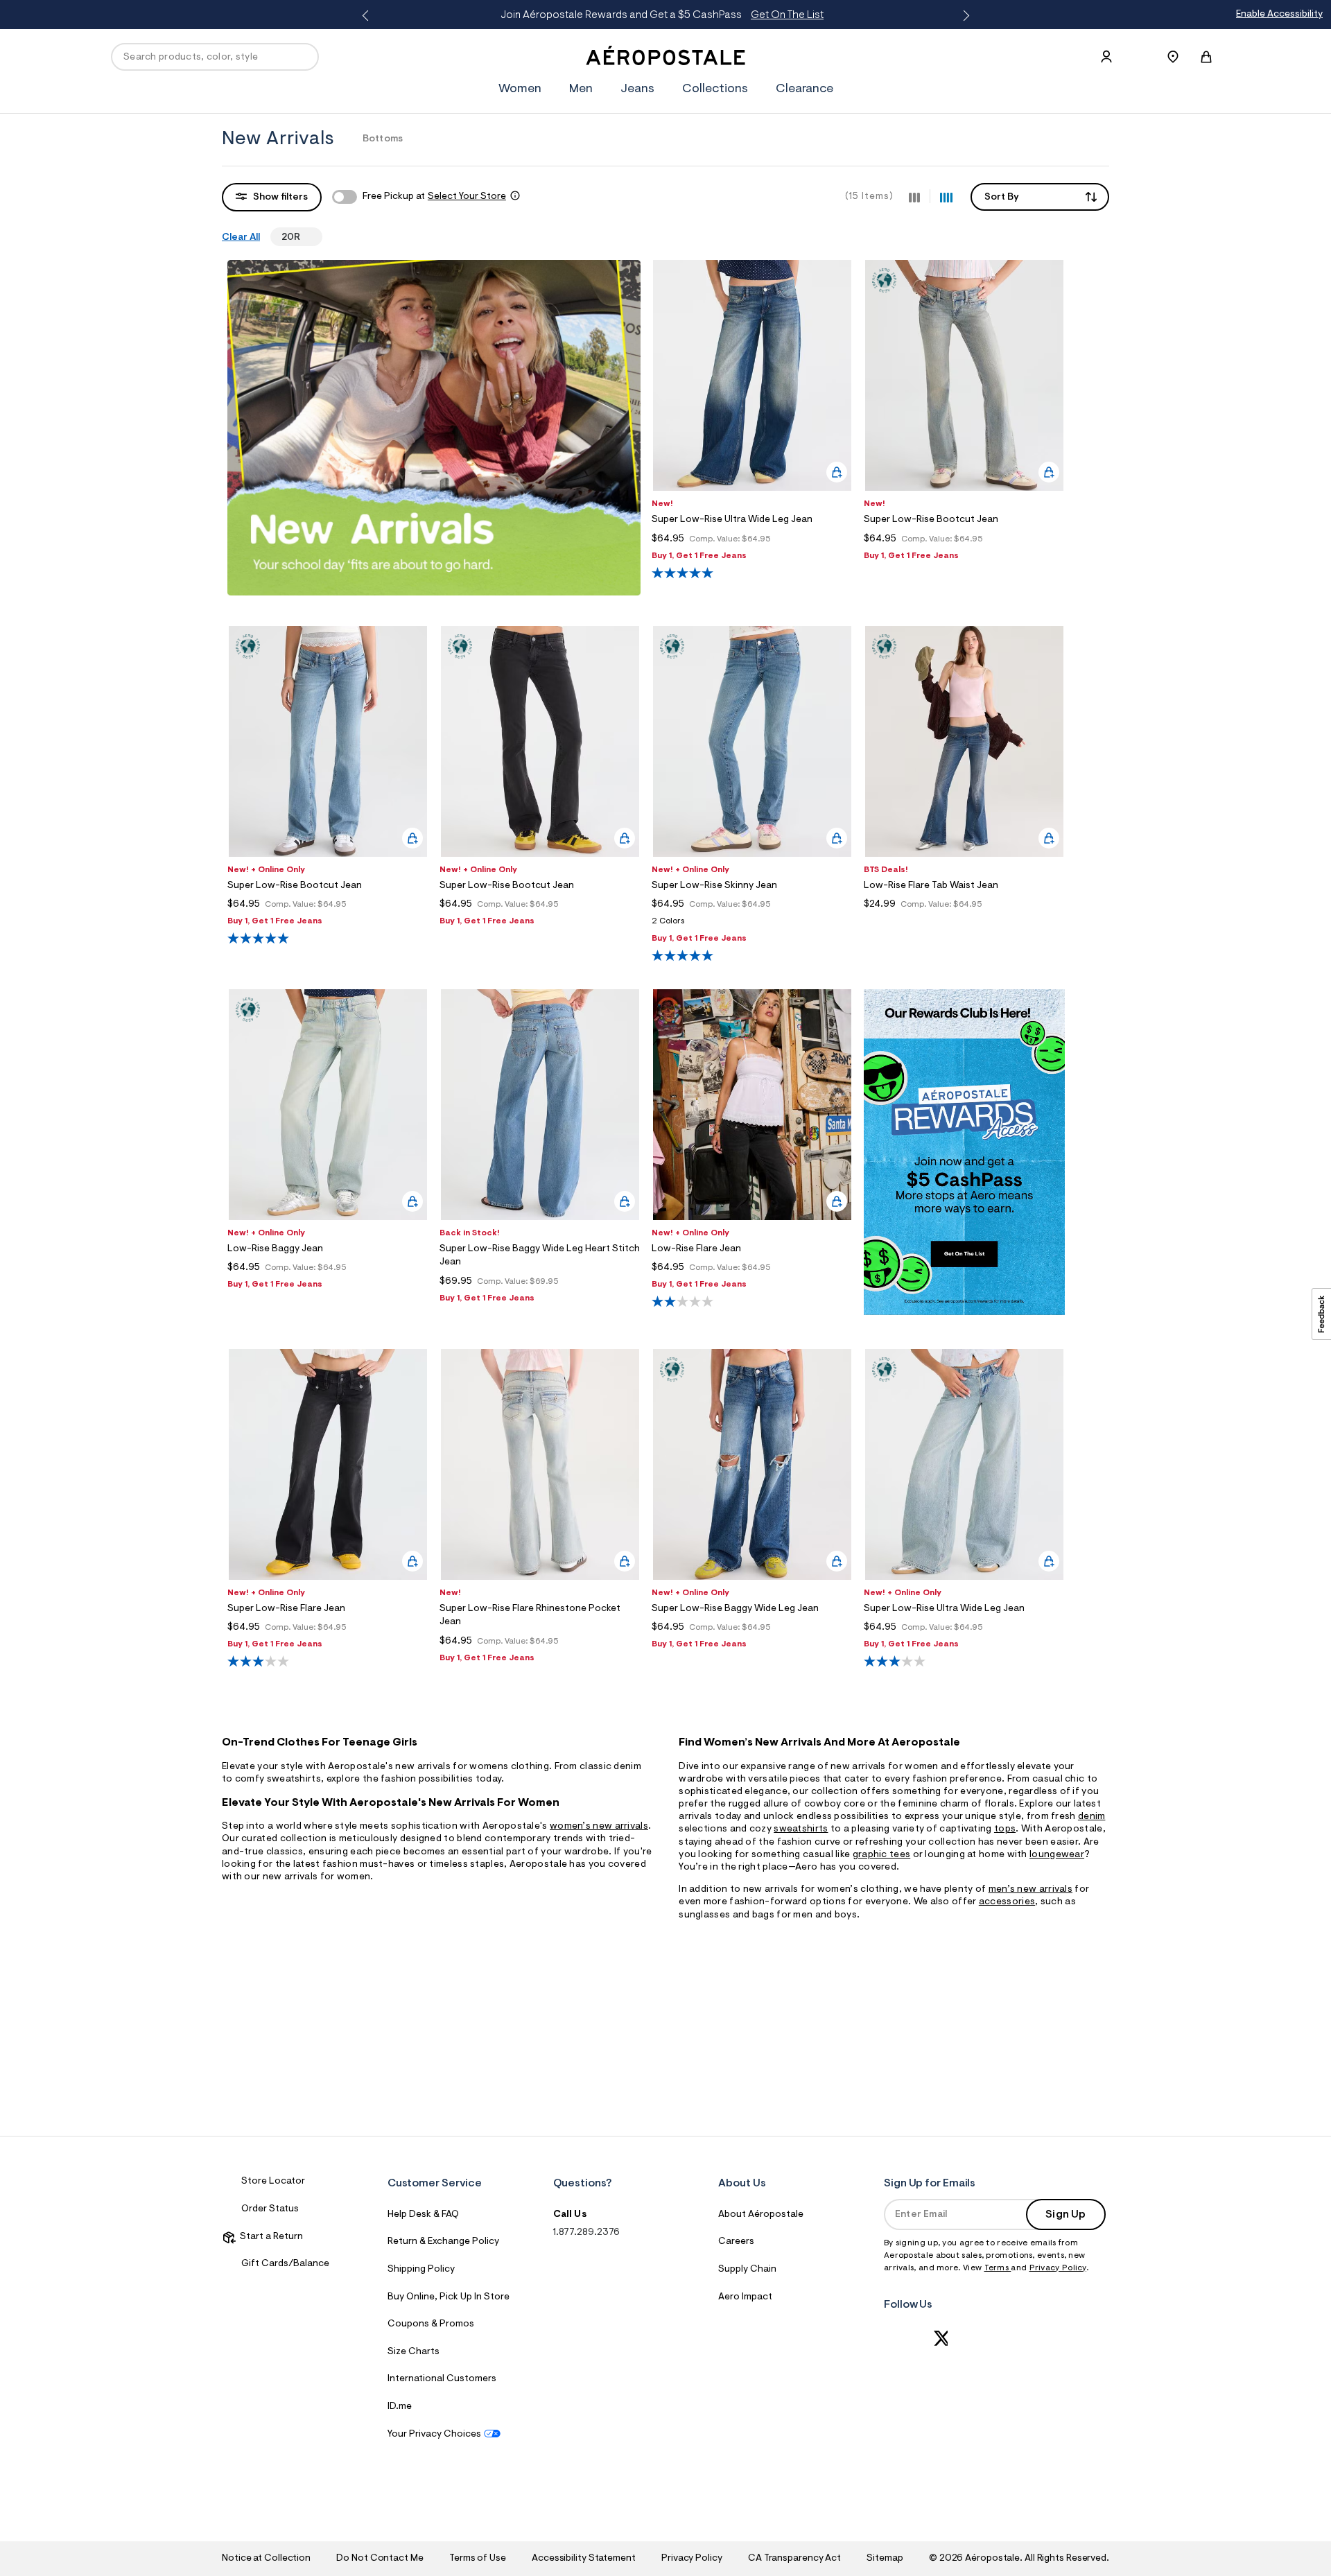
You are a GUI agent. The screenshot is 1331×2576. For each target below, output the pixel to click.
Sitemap (885, 2559)
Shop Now (778, 15)
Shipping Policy (421, 2270)
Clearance (804, 89)
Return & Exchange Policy (443, 2242)
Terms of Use (478, 2559)
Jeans (637, 89)
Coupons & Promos (431, 2324)
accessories (1007, 1902)
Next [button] (964, 16)
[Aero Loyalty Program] (964, 1312)
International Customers (442, 2379)
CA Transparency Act (794, 2559)
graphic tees (882, 1855)
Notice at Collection (266, 2559)
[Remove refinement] (306, 237)
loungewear (1057, 1855)
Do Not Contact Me (380, 2559)
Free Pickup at (434, 197)
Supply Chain (747, 2270)
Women (520, 89)
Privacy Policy (1058, 2268)
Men (581, 89)
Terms (998, 2268)
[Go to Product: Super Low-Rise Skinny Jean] (752, 925)
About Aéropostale (761, 2215)
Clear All (241, 238)
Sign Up (1065, 2215)
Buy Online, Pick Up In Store (449, 2297)
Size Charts (414, 2352)
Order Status (270, 2209)
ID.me (400, 2407)
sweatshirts (801, 1829)
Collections (715, 89)
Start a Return (269, 2237)
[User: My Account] (1106, 57)
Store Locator (273, 2182)
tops (1005, 1829)
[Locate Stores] (1173, 57)
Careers (736, 2242)
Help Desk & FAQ (423, 2215)
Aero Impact (745, 2297)
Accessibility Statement (584, 2559)
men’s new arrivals (1030, 1890)
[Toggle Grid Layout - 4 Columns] (946, 196)
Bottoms (383, 139)
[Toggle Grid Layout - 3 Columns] (914, 196)
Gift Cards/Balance (285, 2264)
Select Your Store (467, 197)
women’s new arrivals (599, 1827)
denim (1092, 1817)
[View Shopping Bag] (1206, 57)
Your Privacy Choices (434, 2435)
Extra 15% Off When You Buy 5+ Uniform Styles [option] (662, 15)
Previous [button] (367, 16)
